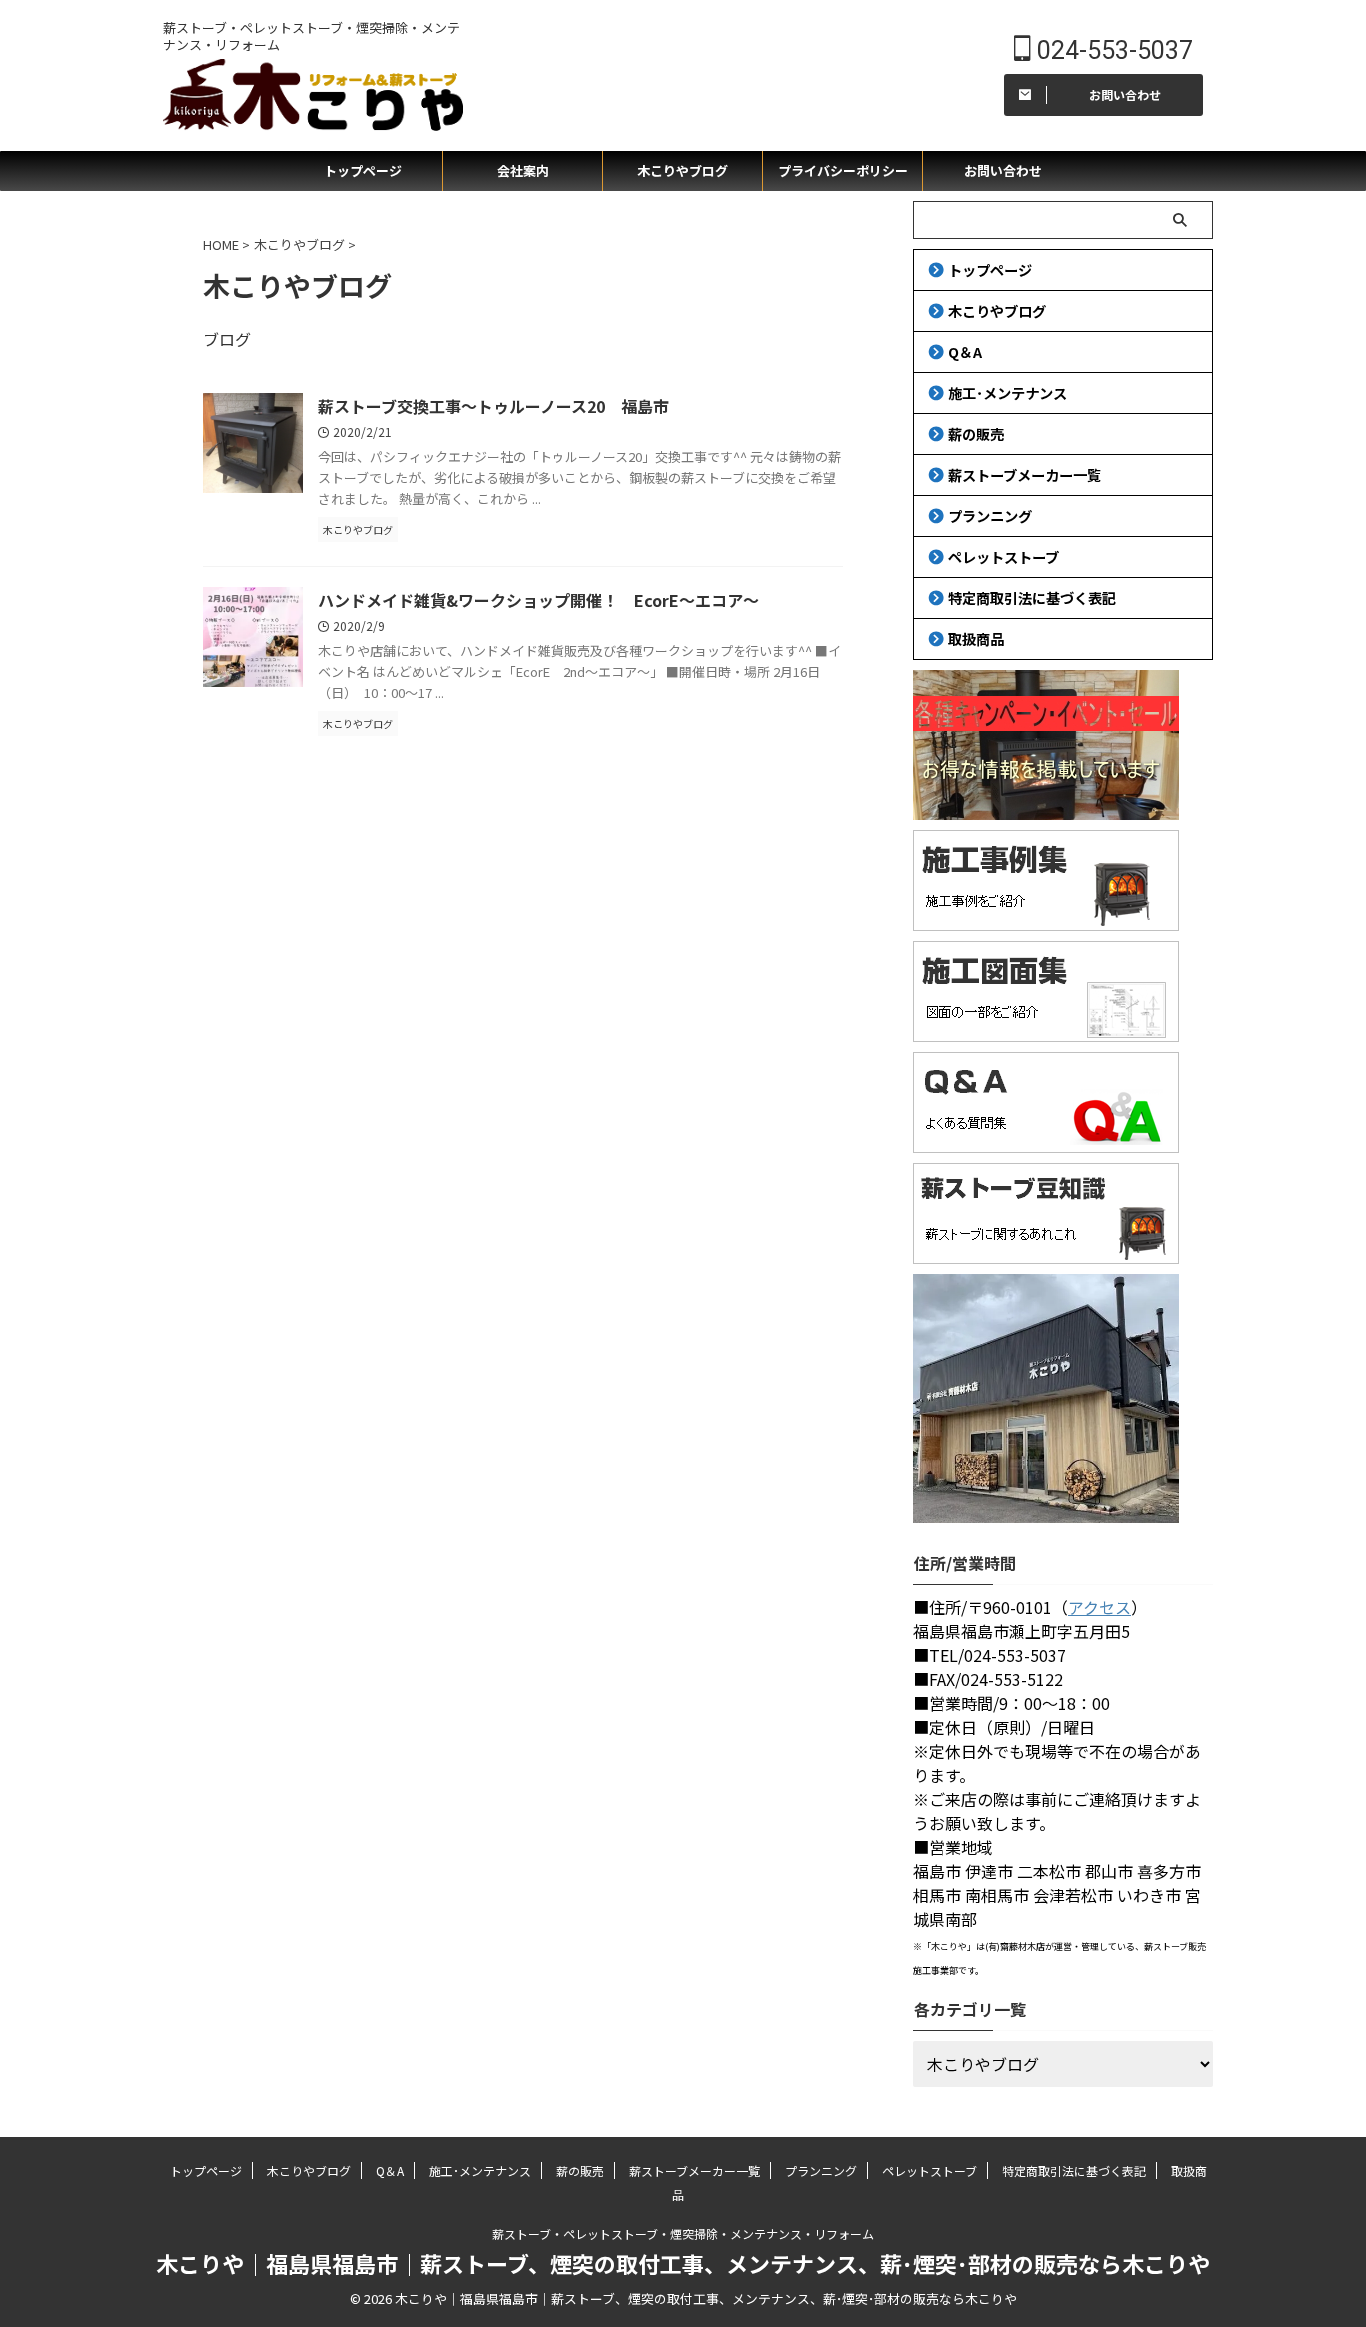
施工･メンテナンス (1007, 392)
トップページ (363, 170)
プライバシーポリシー (843, 170)
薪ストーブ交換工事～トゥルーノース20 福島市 (493, 406)
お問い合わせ (1003, 170)
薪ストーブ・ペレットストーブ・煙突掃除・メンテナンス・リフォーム (683, 2233)
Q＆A (965, 351)
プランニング (990, 515)
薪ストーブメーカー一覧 (1024, 474)
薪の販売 (976, 433)
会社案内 (523, 170)
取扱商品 (976, 638)
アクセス (1099, 1607)
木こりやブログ (682, 170)
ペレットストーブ (1003, 556)
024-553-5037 (1112, 50)
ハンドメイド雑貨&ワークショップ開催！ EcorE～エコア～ (538, 600)
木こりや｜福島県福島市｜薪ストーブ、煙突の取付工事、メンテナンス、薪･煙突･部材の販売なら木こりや (683, 2263)
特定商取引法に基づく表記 (1032, 597)
